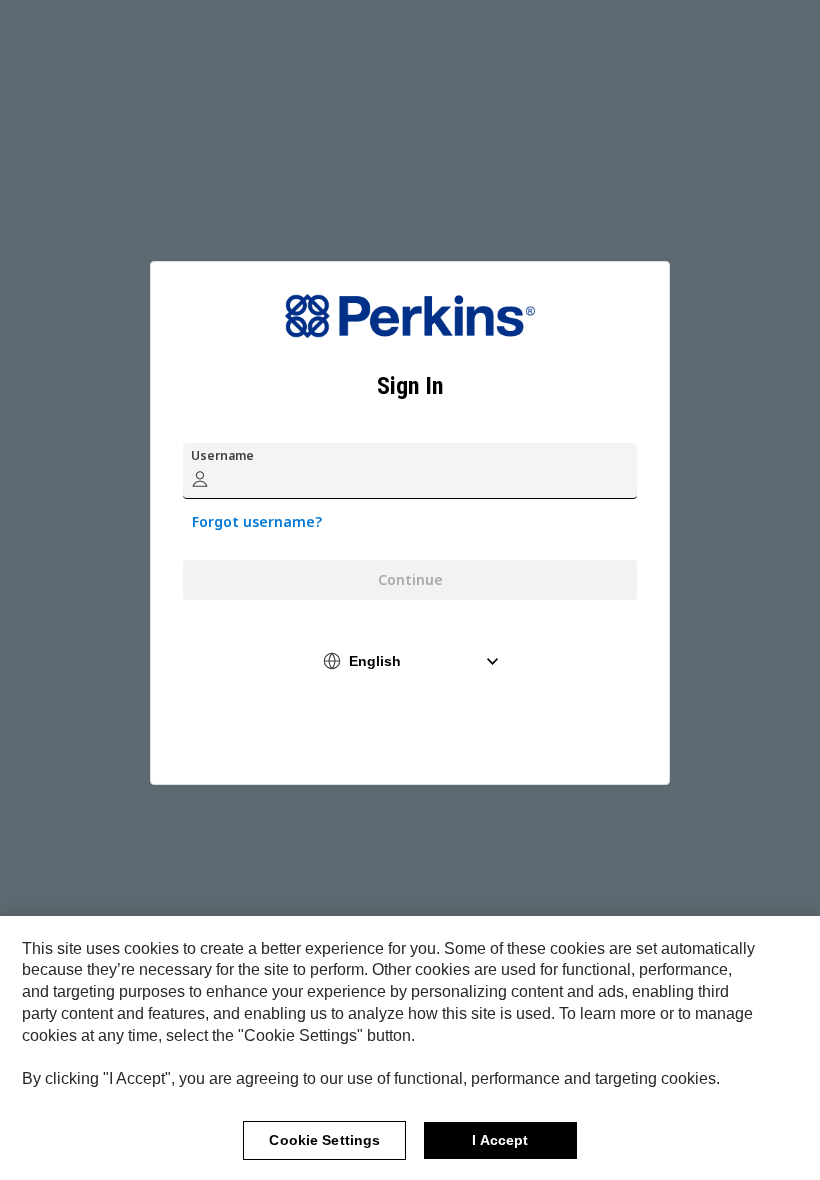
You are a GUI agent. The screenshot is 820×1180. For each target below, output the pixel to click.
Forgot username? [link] (257, 521)
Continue (410, 579)
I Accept (500, 1140)
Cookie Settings (324, 1140)
